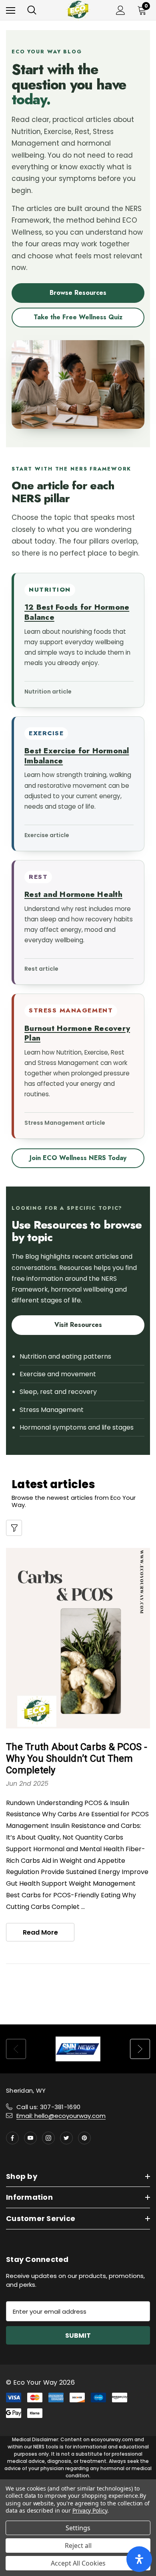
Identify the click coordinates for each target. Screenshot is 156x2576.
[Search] (32, 10)
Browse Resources (78, 293)
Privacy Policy (90, 2510)
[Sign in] (121, 10)
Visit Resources (78, 1325)
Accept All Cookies (78, 2563)
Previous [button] (16, 2049)
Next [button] (140, 2049)
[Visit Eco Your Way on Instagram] (48, 2138)
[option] (78, 2049)
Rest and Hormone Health (73, 894)
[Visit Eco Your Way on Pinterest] (84, 2138)
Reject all (78, 2546)
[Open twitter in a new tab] (66, 2138)
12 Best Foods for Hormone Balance (77, 612)
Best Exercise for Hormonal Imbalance (77, 756)
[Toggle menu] (11, 10)
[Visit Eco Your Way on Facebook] (12, 2138)
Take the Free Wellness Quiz (78, 317)
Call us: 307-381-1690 (48, 2107)
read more (40, 1932)
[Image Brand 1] (78, 2049)
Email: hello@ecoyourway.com (61, 2116)
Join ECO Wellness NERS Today (78, 1158)
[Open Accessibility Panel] (139, 2559)
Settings (78, 2528)
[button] (14, 1528)
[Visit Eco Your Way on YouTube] (30, 2138)
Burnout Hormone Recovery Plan (77, 1033)
